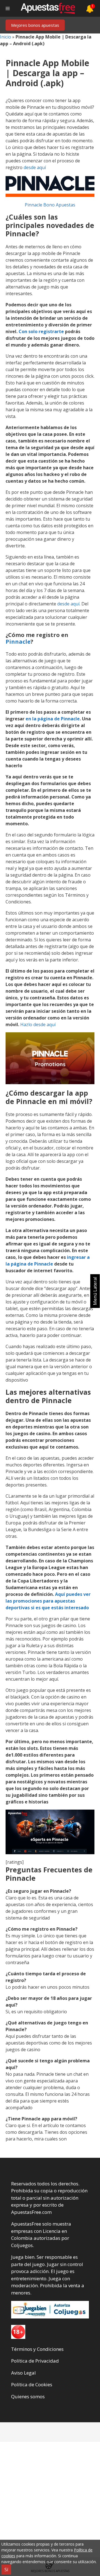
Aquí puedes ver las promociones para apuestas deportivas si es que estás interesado (48, 1601)
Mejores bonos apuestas (35, 25)
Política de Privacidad (35, 2361)
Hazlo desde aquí (38, 1024)
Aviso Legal (23, 2373)
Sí (6, 2570)
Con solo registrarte (41, 331)
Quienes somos (28, 2396)
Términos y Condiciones (37, 2349)
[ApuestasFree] (48, 8)
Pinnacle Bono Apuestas (50, 205)
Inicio (6, 37)
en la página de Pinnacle (53, 719)
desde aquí (35, 167)
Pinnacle (18, 642)
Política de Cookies (32, 2384)
